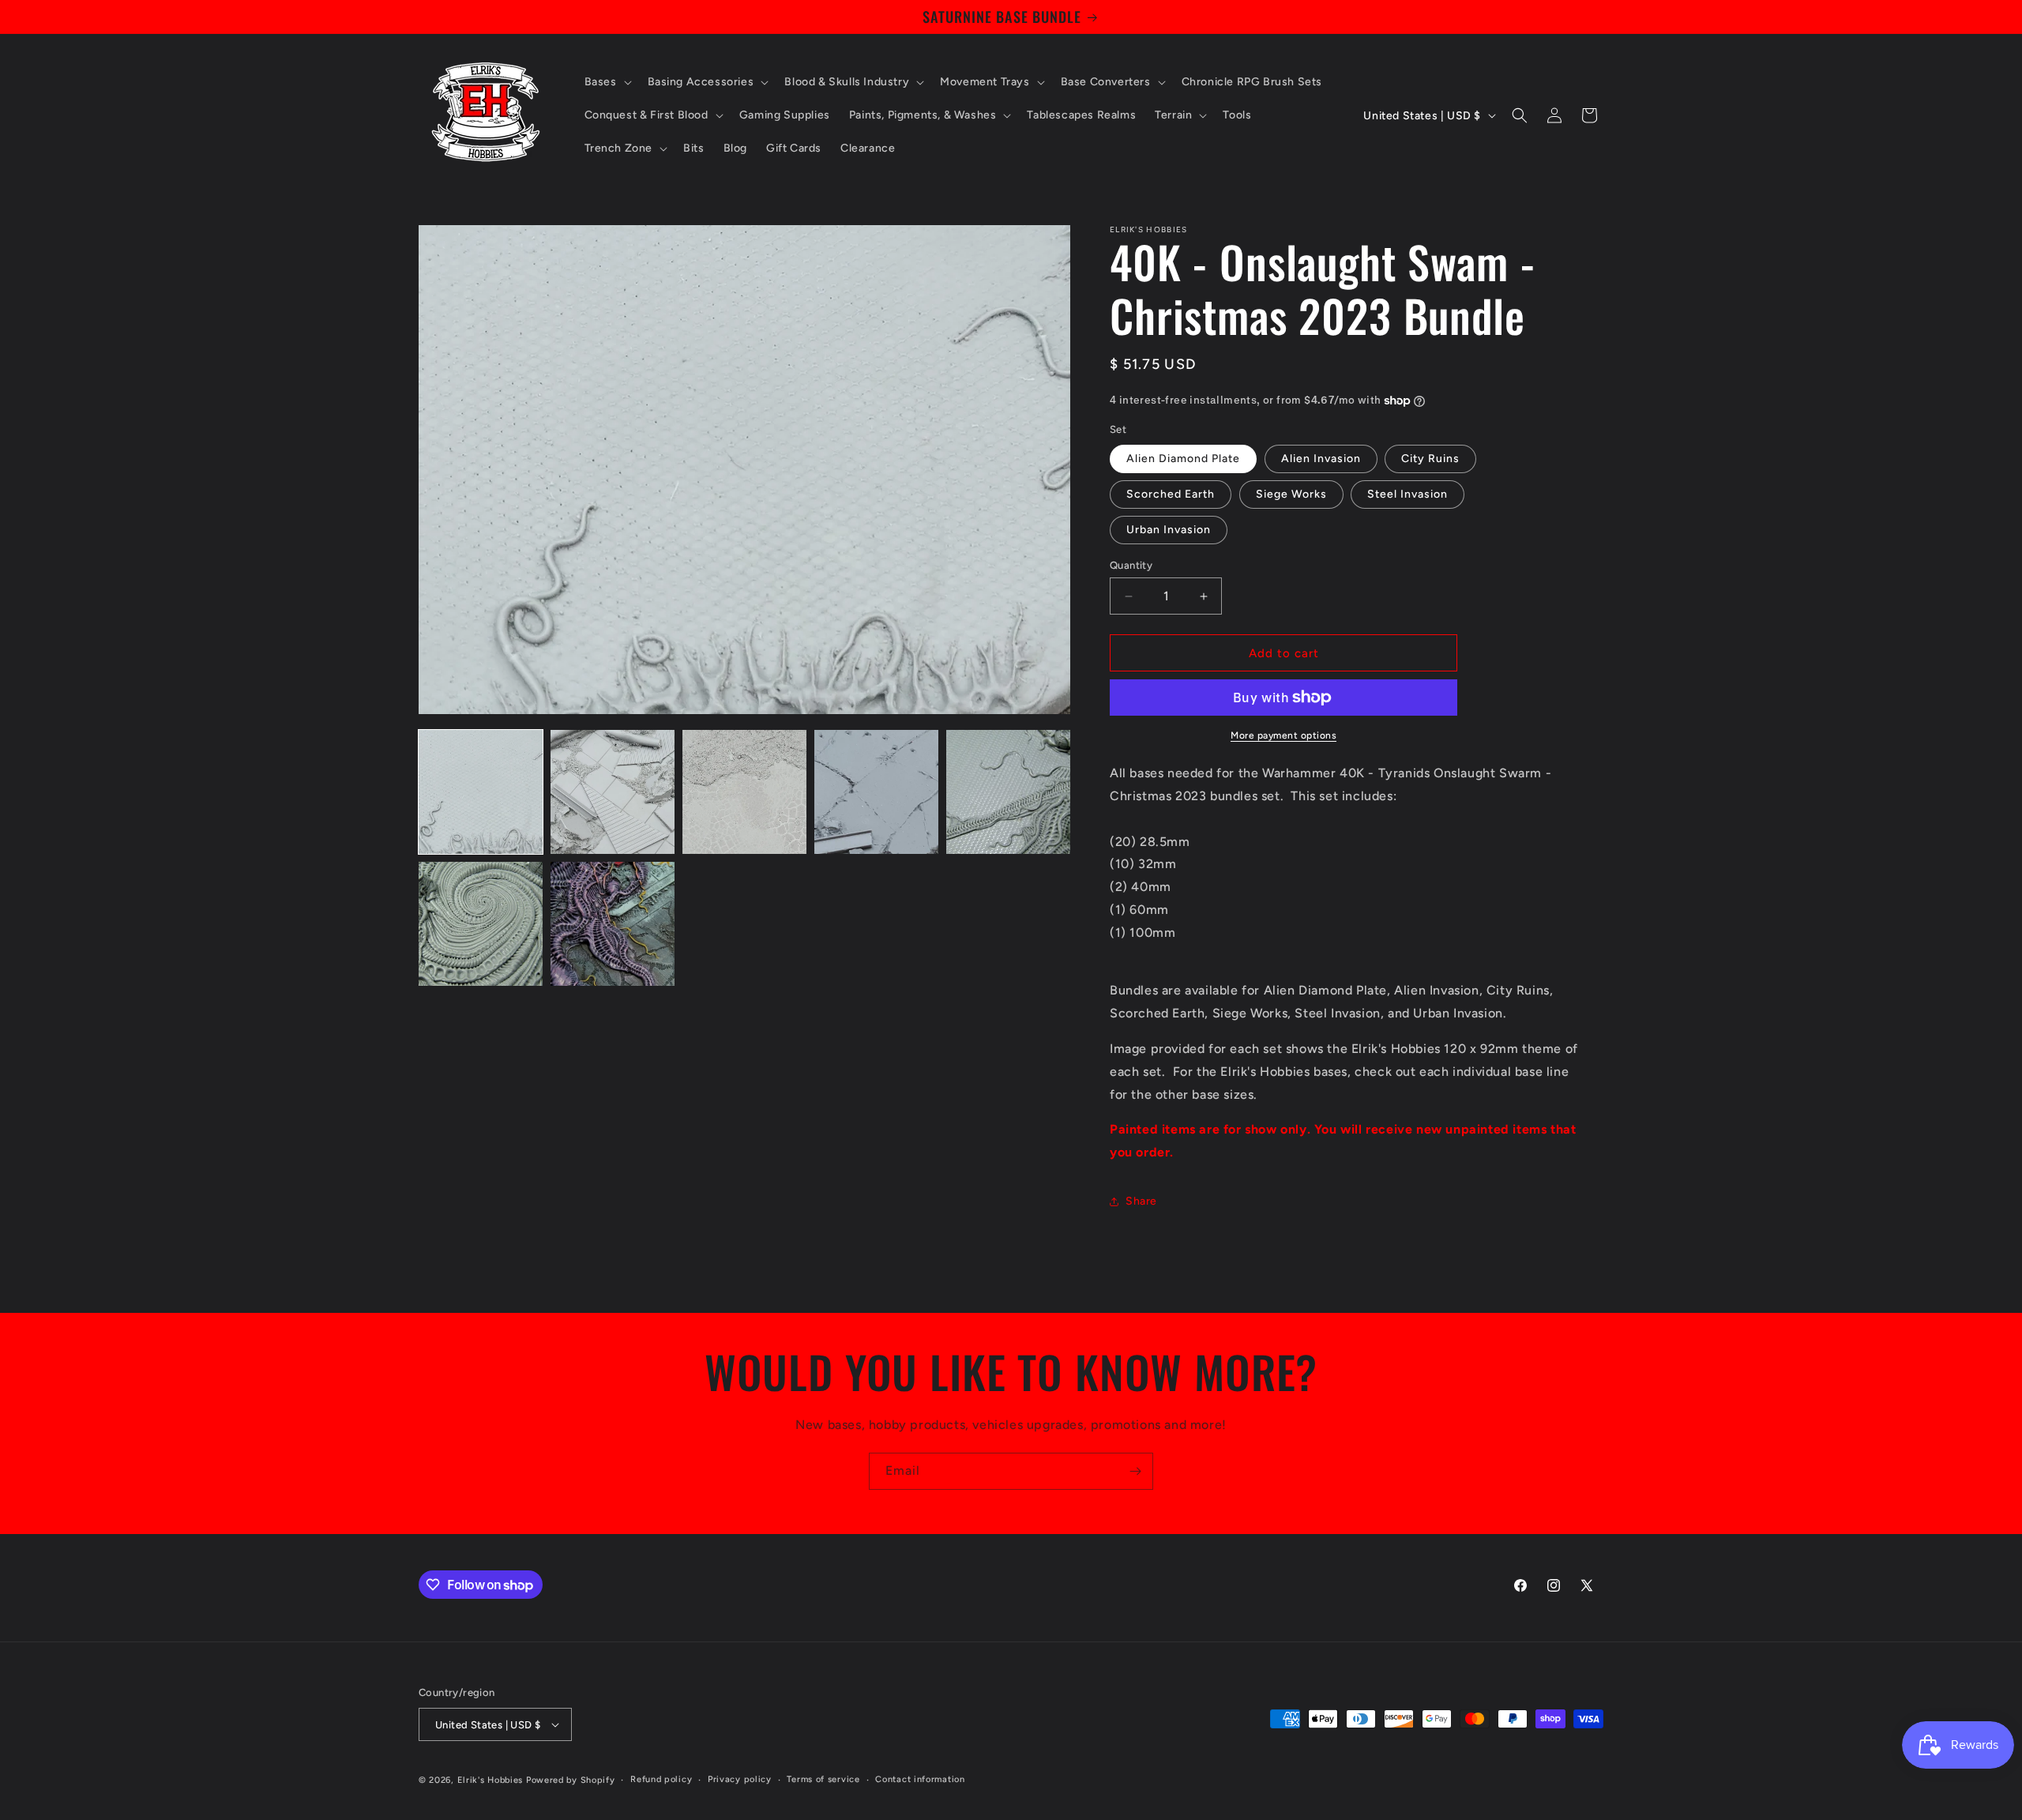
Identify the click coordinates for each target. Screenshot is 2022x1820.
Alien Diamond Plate (1183, 459)
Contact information (920, 1779)
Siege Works (1291, 494)
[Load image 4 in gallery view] (876, 792)
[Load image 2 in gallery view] (613, 792)
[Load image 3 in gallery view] (744, 792)
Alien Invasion (1321, 459)
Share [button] (1141, 1201)
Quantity (1131, 565)
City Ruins (1430, 459)
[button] (607, 82)
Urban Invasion (1169, 530)
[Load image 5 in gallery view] (1008, 792)
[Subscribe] (1135, 1471)
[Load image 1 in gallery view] (481, 792)
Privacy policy (740, 1779)
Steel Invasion (1408, 494)
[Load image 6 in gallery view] (481, 924)
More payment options (1283, 735)
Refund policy (661, 1779)
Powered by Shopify (571, 1780)
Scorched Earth (1171, 494)
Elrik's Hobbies (490, 1780)
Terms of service (823, 1779)
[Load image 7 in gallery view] (613, 924)
